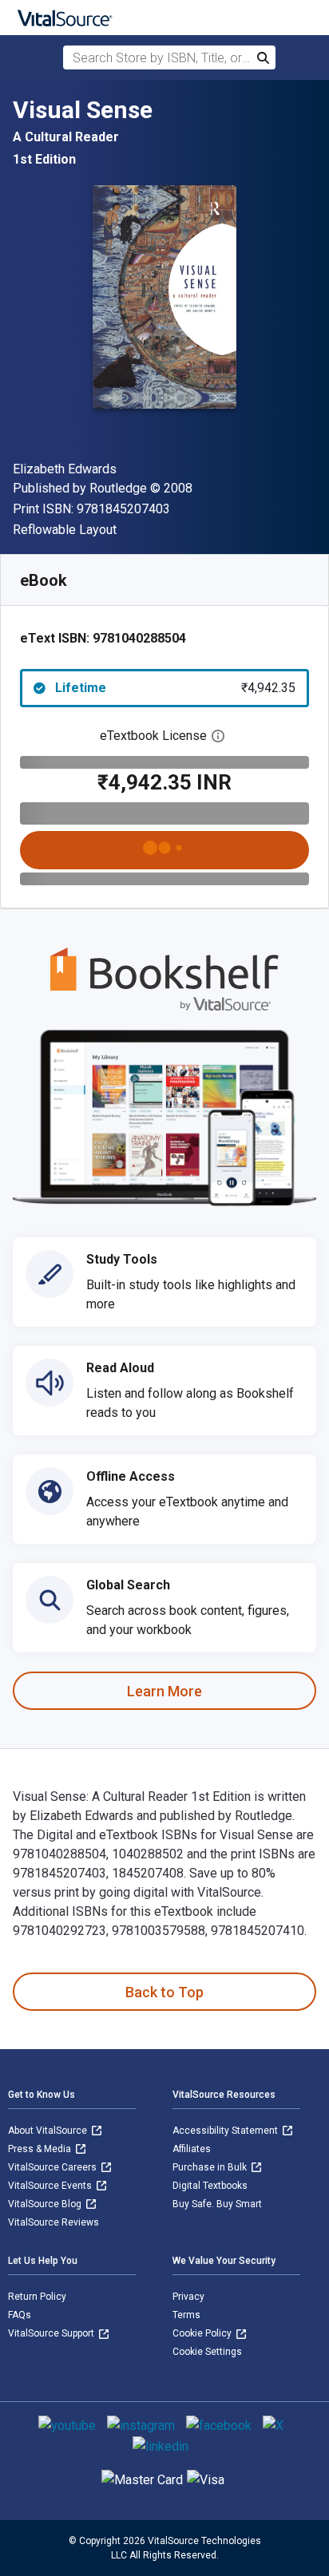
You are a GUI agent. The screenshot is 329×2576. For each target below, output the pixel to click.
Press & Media (41, 2149)
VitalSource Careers (54, 2167)
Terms (186, 2315)
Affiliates (192, 2149)
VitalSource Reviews (54, 2222)
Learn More (164, 1691)
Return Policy (37, 2297)
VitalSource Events (51, 2186)
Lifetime (175, 688)
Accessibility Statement (226, 2131)
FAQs (20, 2315)
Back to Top (164, 1992)
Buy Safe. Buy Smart (217, 2204)
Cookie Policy (203, 2333)
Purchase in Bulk (211, 2167)
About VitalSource (49, 2131)
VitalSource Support (52, 2333)
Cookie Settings (207, 2352)
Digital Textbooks (210, 2186)
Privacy (188, 2297)
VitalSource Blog (46, 2204)
